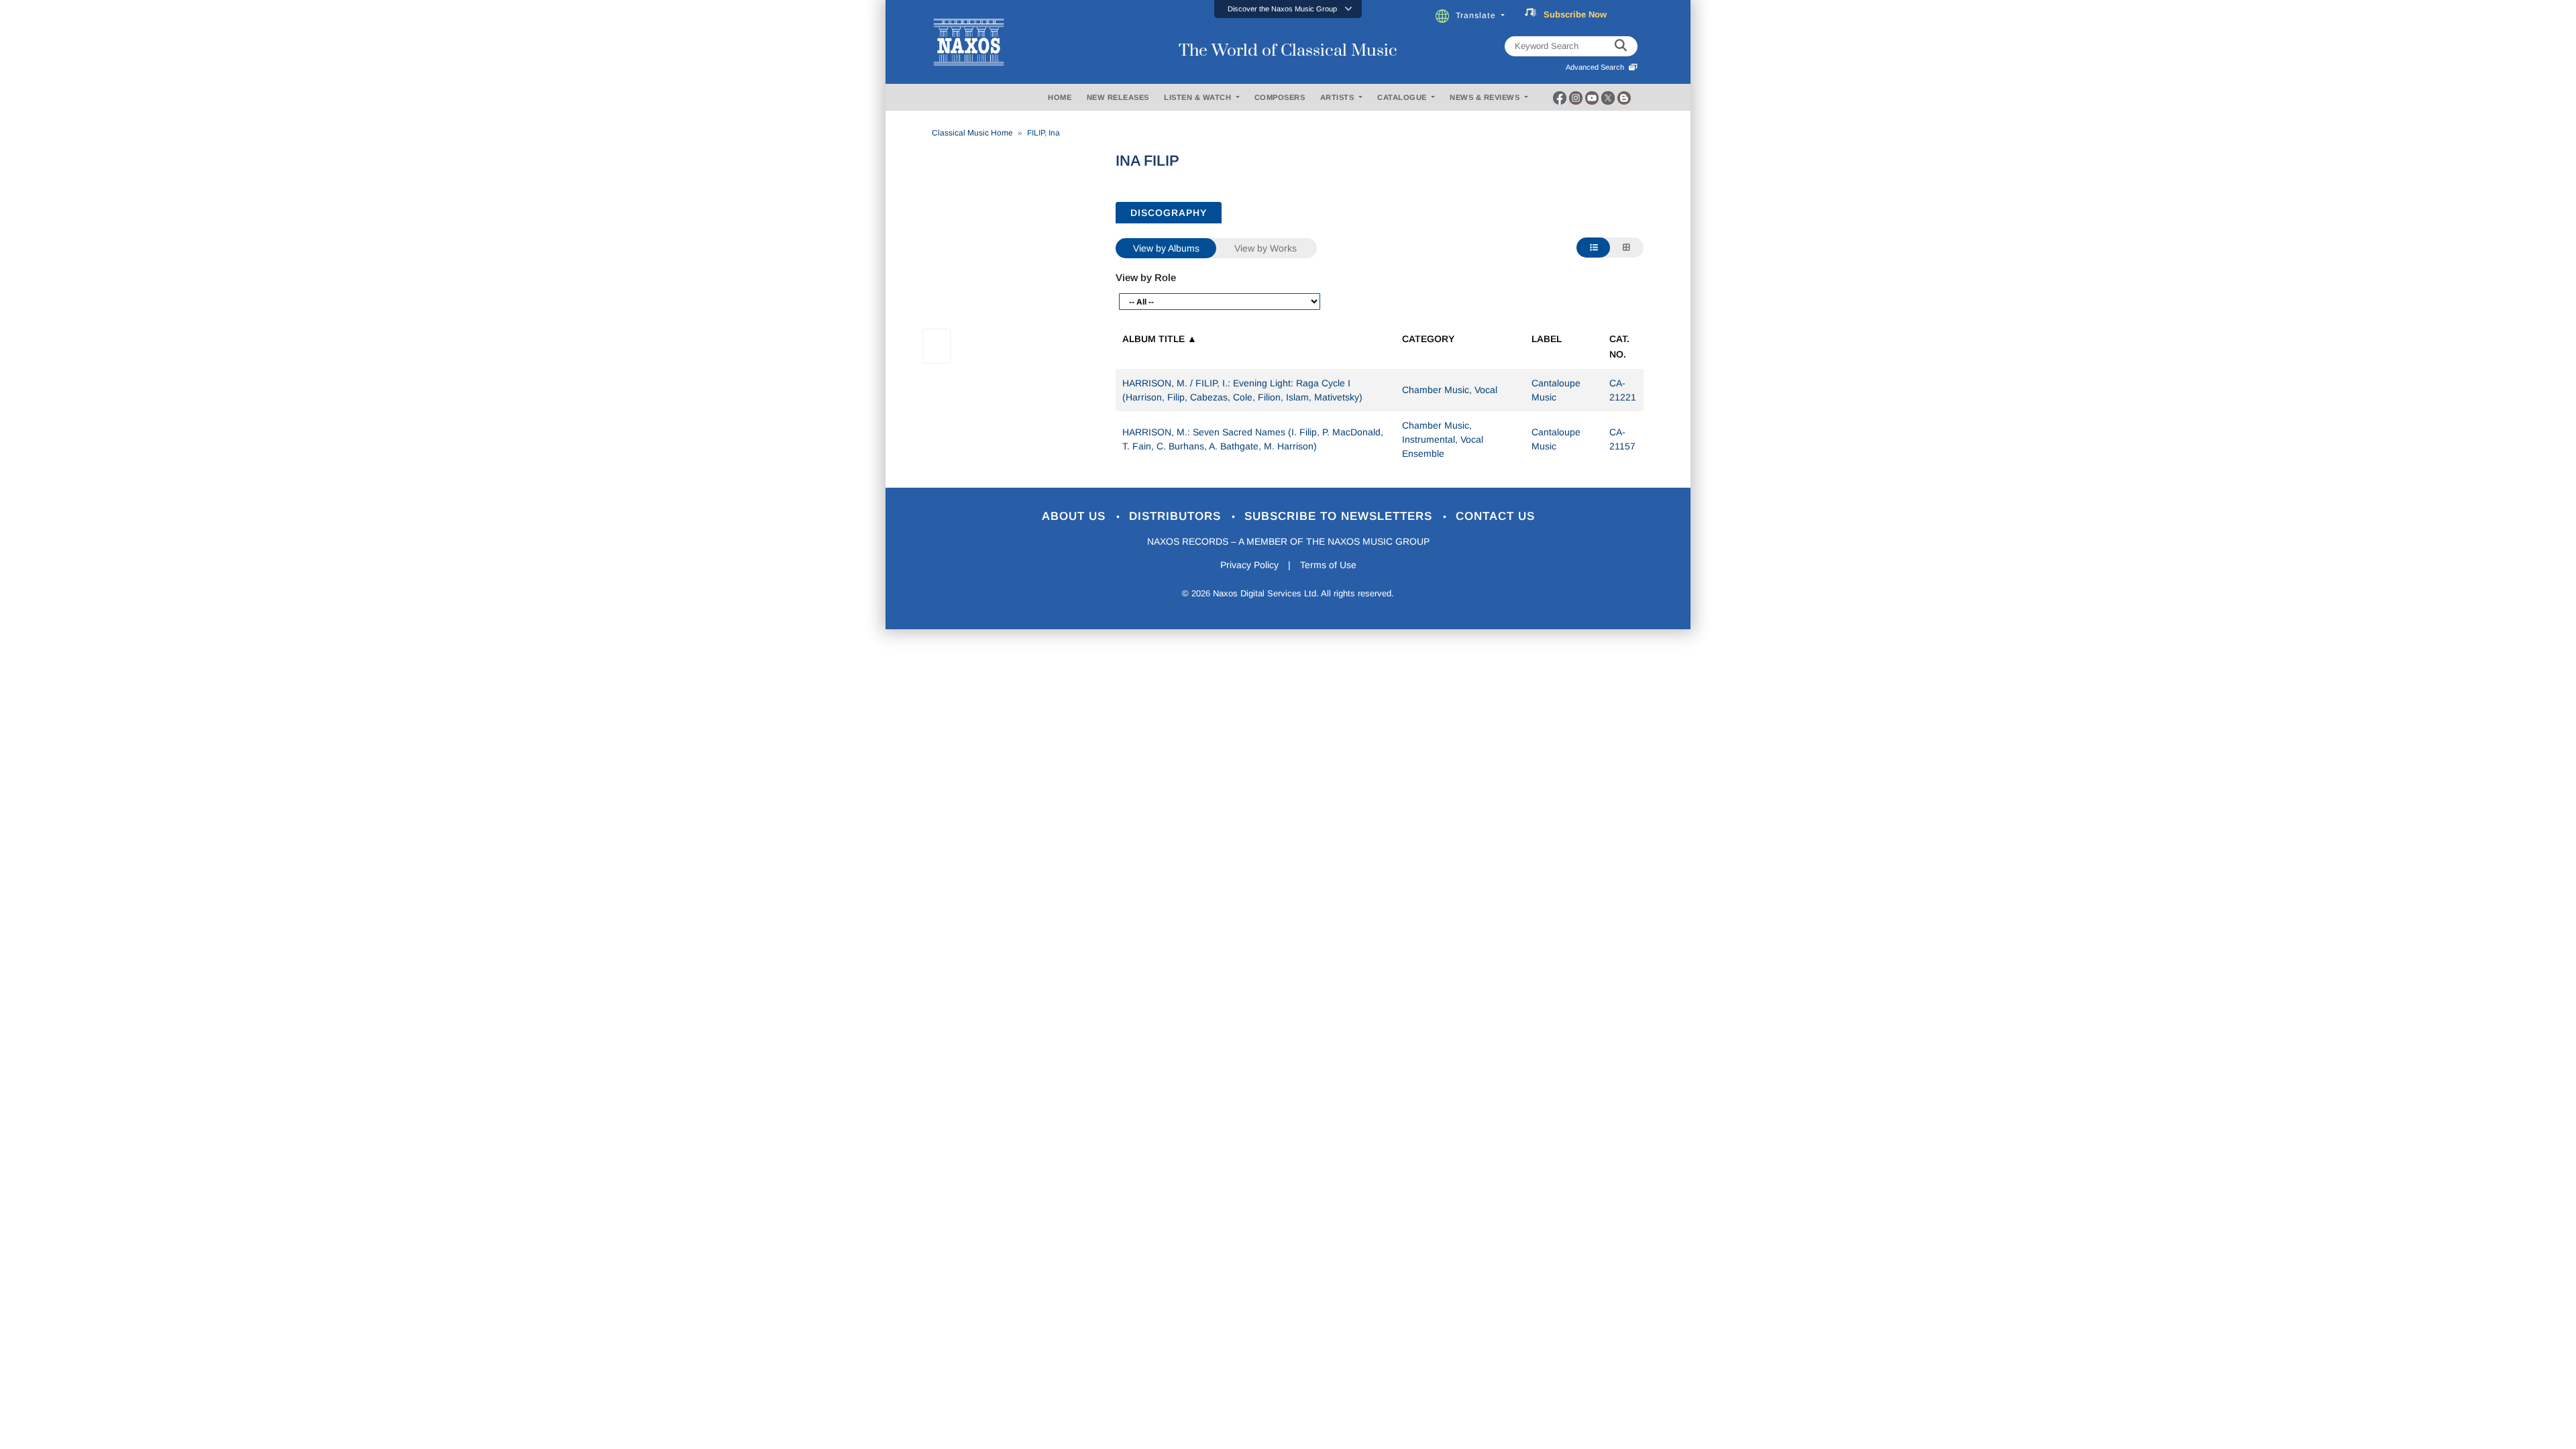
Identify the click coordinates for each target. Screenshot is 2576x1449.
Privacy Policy (1249, 565)
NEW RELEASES (1118, 97)
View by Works (1266, 248)
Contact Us (1495, 516)
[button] (1288, 9)
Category (1428, 339)
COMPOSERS (1280, 97)
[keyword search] (1621, 46)
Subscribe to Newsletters (1340, 516)
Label (1547, 339)
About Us (1076, 516)
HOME (1060, 97)
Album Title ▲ (1160, 339)
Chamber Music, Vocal (1450, 390)
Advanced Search (1597, 67)
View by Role (1146, 277)
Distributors (1177, 516)
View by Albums (1166, 248)
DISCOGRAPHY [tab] (1169, 213)
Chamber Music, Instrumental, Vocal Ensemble (1443, 439)
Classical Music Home (972, 133)
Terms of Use (1328, 565)
